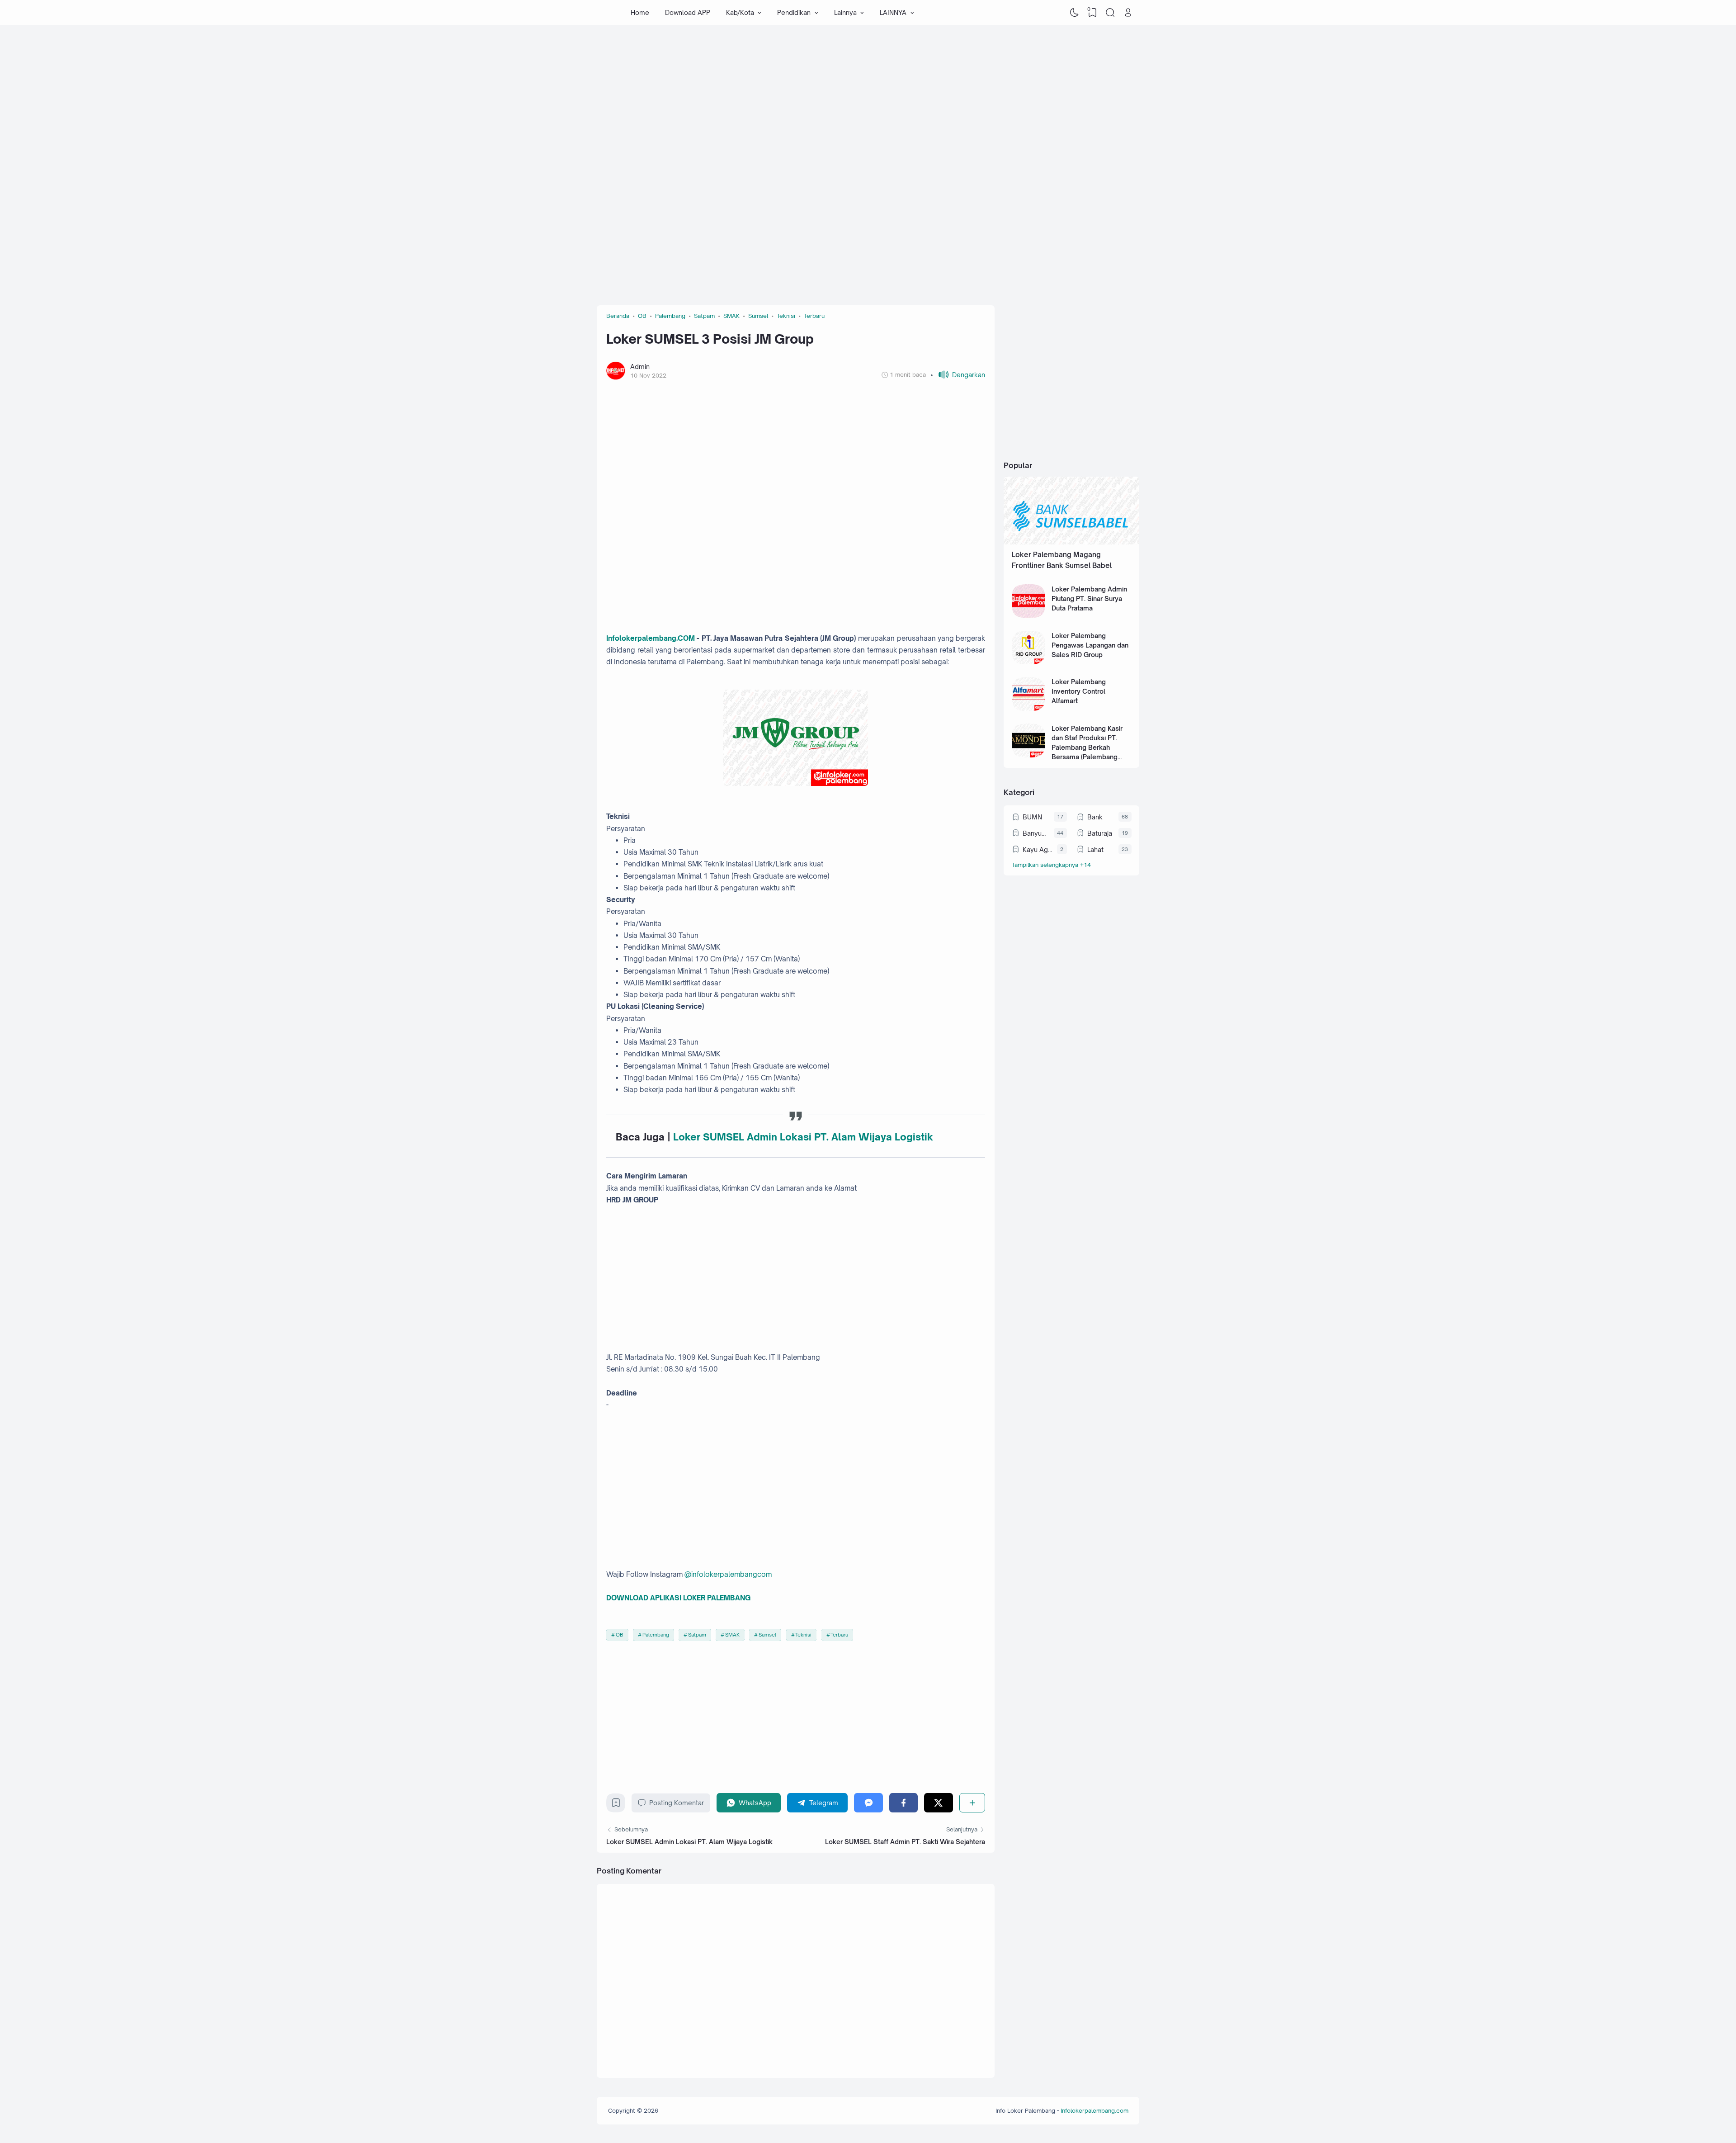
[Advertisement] (868, 97)
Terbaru (839, 1635)
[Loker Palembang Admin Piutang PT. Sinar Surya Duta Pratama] (1029, 616)
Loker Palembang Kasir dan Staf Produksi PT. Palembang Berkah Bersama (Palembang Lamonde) (1087, 747)
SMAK (732, 1635)
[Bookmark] (616, 1805)
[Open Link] (1128, 13)
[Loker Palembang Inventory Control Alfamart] (1029, 708)
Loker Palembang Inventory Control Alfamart (1079, 691)
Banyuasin (1036, 833)
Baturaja (1100, 833)
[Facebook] (903, 1803)
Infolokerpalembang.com (1094, 2110)
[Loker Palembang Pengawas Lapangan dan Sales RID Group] (1029, 662)
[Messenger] (868, 1803)
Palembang (656, 1635)
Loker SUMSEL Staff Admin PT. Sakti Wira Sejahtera (905, 1842)
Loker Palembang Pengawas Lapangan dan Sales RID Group (1090, 645)
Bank (1095, 817)
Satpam (697, 1635)
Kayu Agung (1038, 849)
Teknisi (803, 1635)
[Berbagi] (972, 1803)
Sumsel (767, 1635)
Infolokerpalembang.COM (651, 638)
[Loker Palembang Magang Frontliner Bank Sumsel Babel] (1071, 542)
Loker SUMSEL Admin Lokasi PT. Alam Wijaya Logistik (689, 1842)
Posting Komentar (677, 1803)
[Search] (1110, 13)
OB (620, 1635)
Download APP (688, 12)
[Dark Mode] (1075, 13)
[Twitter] (938, 1803)
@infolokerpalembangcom (728, 1574)
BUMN (1032, 817)
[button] (958, 375)
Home (640, 12)
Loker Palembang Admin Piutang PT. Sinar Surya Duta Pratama (1089, 598)
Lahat (1095, 849)
